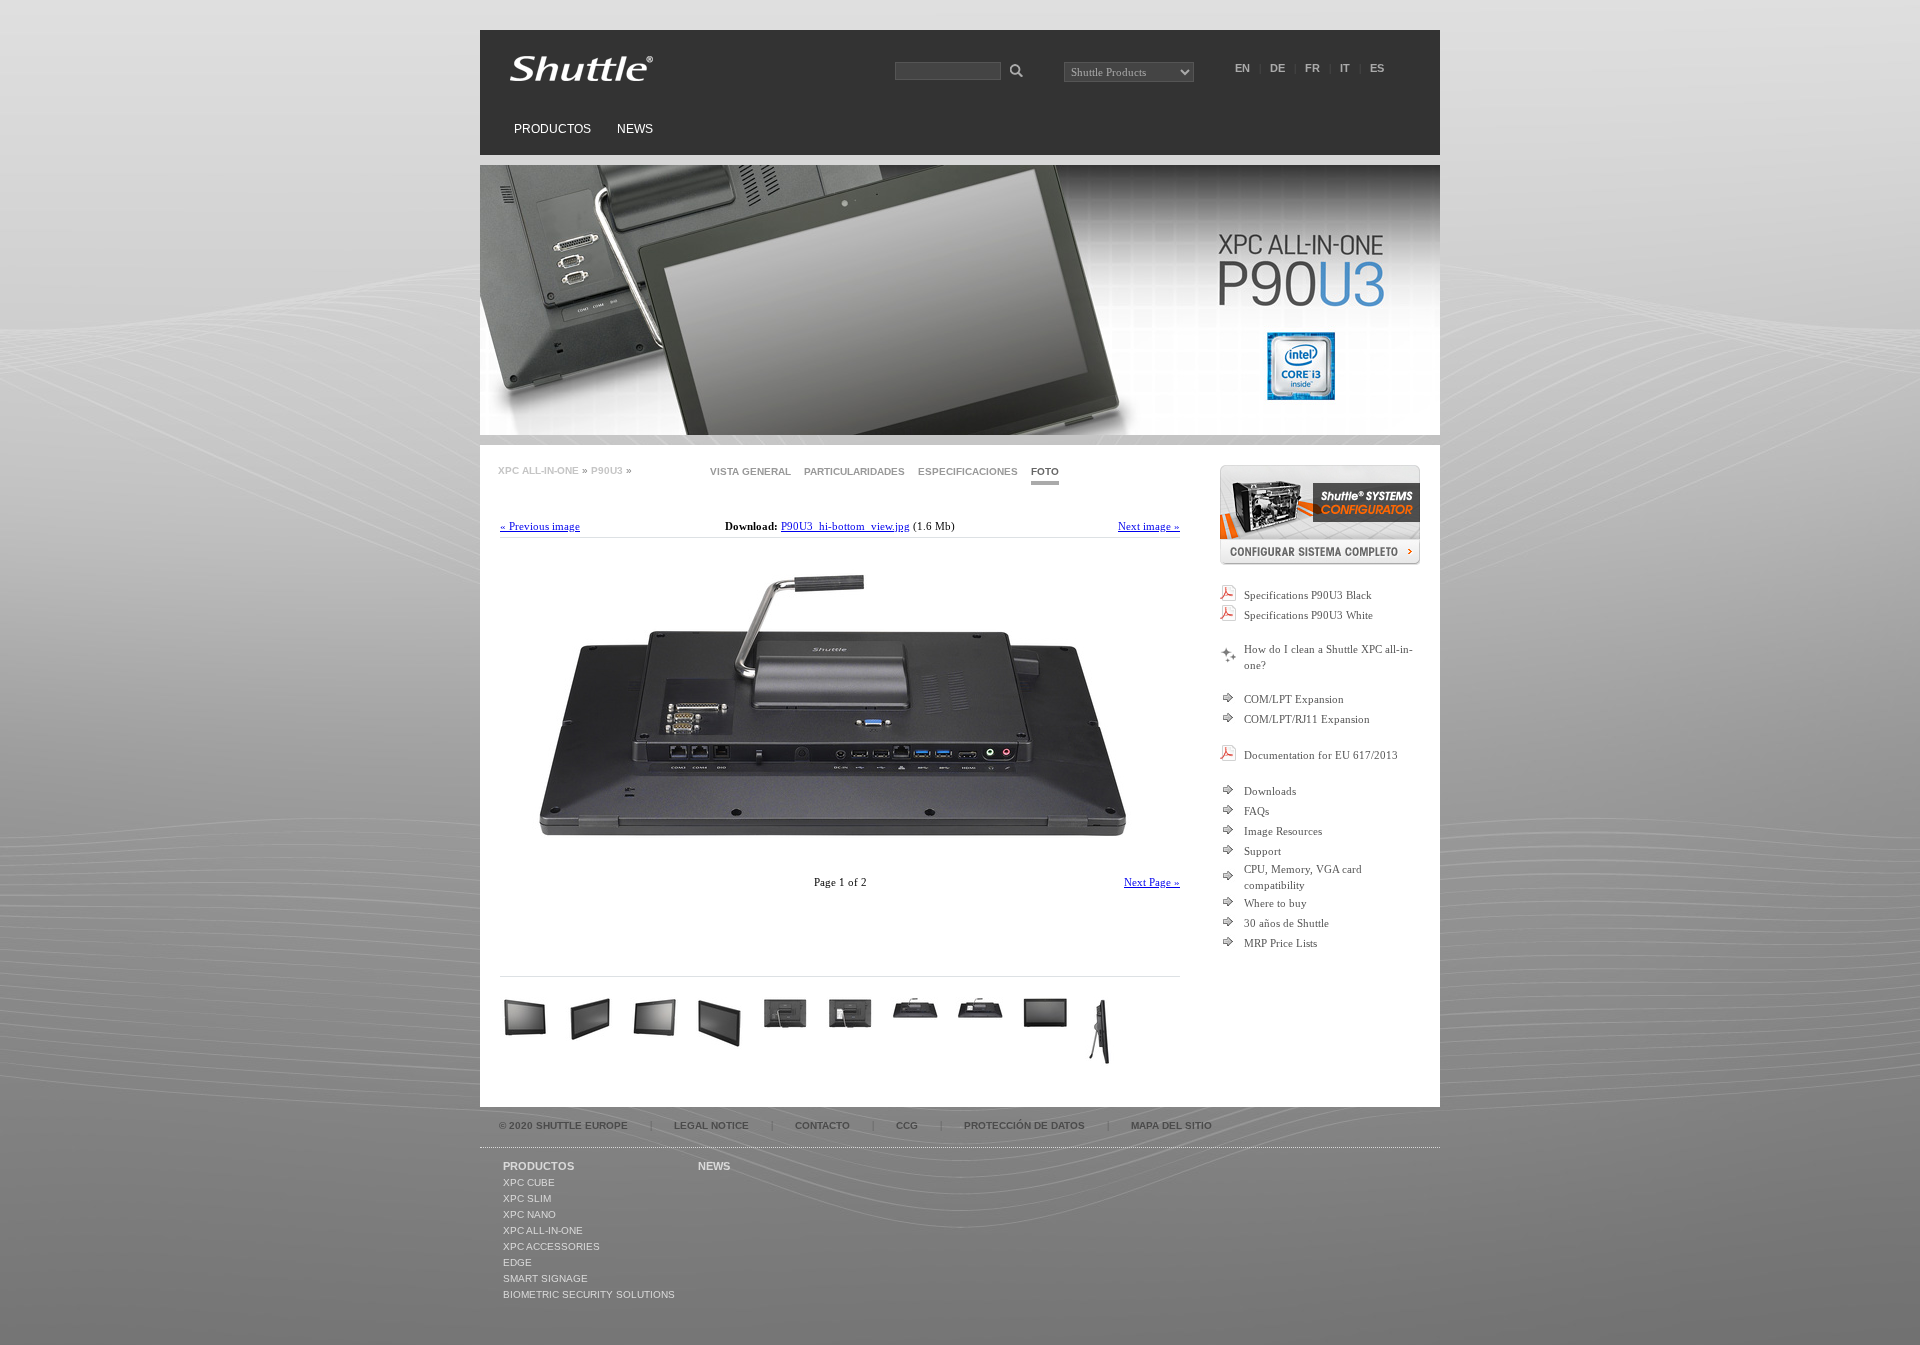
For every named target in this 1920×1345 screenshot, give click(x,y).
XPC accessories (551, 1246)
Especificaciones (968, 471)
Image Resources (1283, 831)
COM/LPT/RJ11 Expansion (1307, 719)
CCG (907, 1125)
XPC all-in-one (538, 470)
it (1345, 68)
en (1242, 68)
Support (1262, 851)
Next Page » (1152, 882)
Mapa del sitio (1171, 1125)
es (1377, 68)
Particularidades (854, 471)
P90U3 (607, 470)
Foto (1045, 471)
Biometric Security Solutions (589, 1294)
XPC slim (527, 1198)
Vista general (750, 471)
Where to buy (1275, 903)
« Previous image (540, 526)
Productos (552, 129)
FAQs (1256, 811)
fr (1312, 68)
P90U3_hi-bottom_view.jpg (845, 526)
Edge (517, 1262)
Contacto (822, 1125)
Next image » (1149, 526)
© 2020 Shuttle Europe (563, 1125)
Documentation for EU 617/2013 (1321, 755)
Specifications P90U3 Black (1308, 595)
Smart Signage (545, 1278)
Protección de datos (1024, 1125)
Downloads (1270, 791)
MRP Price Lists (1280, 943)
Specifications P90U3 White (1308, 615)
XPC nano (529, 1214)
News (635, 129)
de (1277, 68)
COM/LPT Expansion (1294, 699)
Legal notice (711, 1125)
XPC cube (529, 1182)
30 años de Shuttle (1286, 923)
